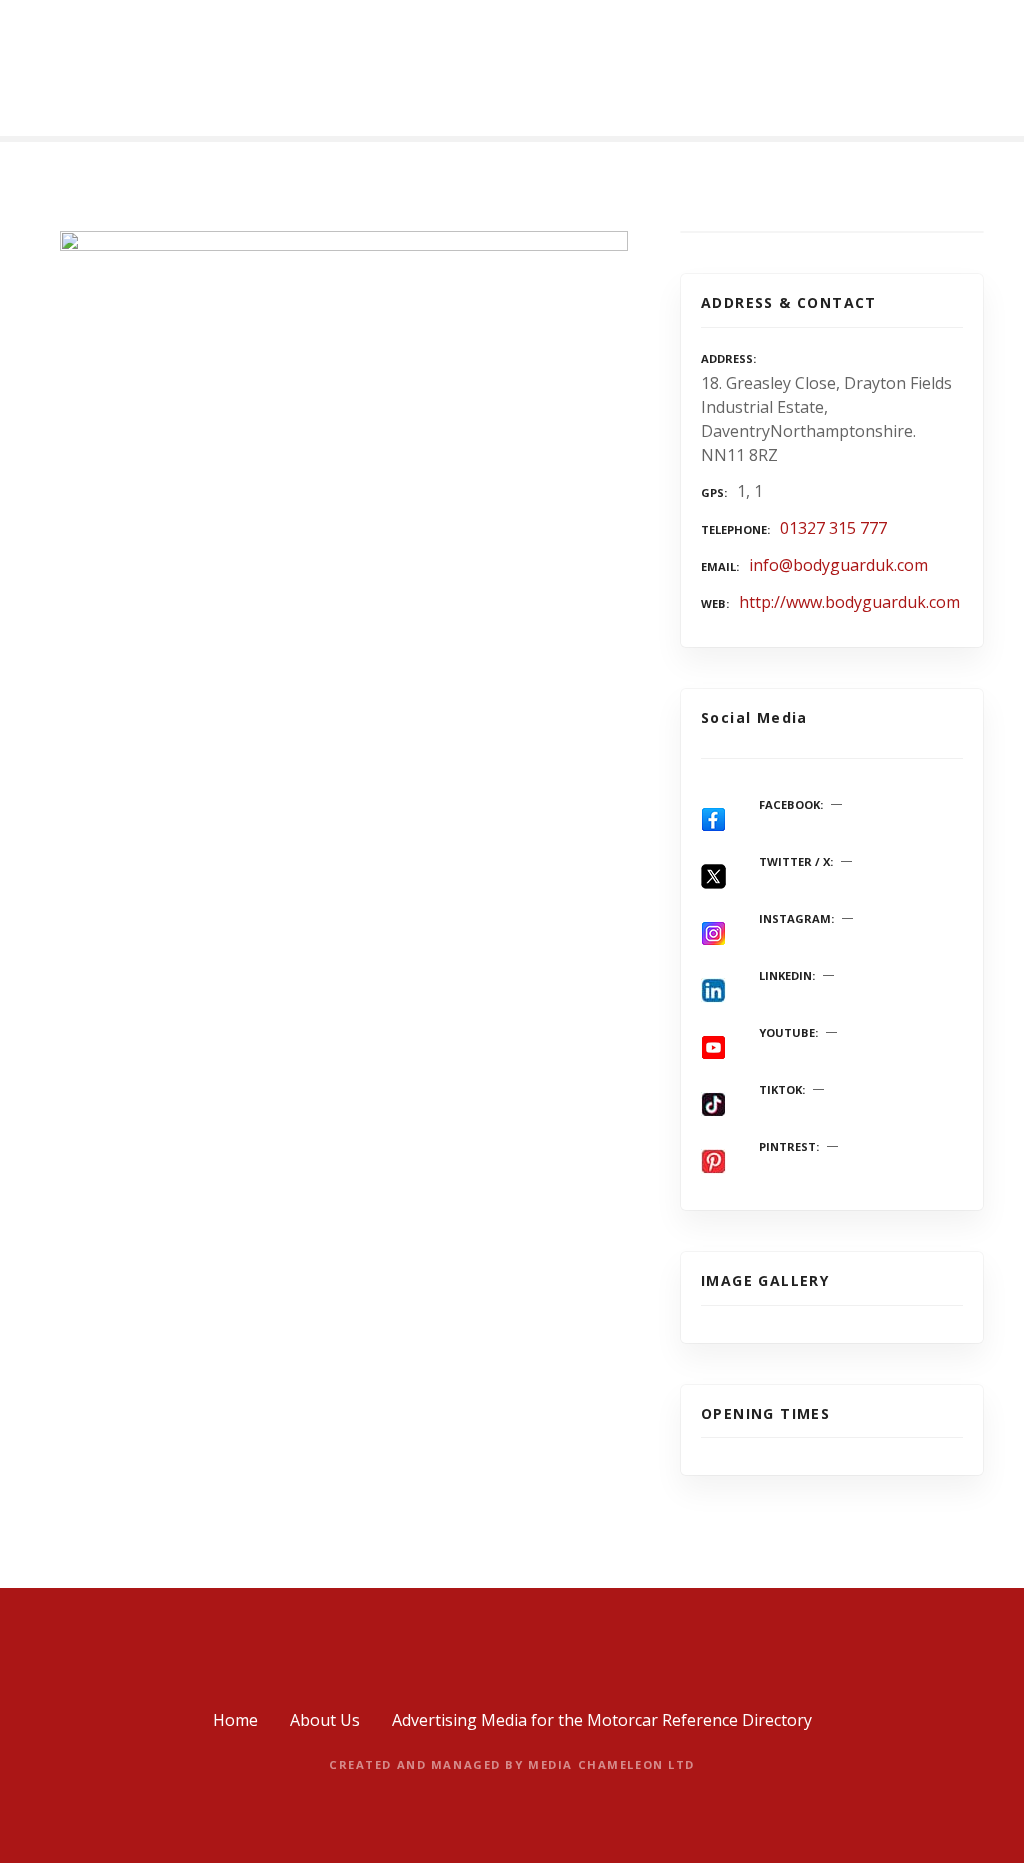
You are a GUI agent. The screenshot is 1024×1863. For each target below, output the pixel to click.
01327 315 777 (833, 528)
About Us (325, 1720)
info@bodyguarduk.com (838, 565)
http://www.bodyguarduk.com (849, 602)
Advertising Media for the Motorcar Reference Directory (602, 1720)
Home (235, 1720)
